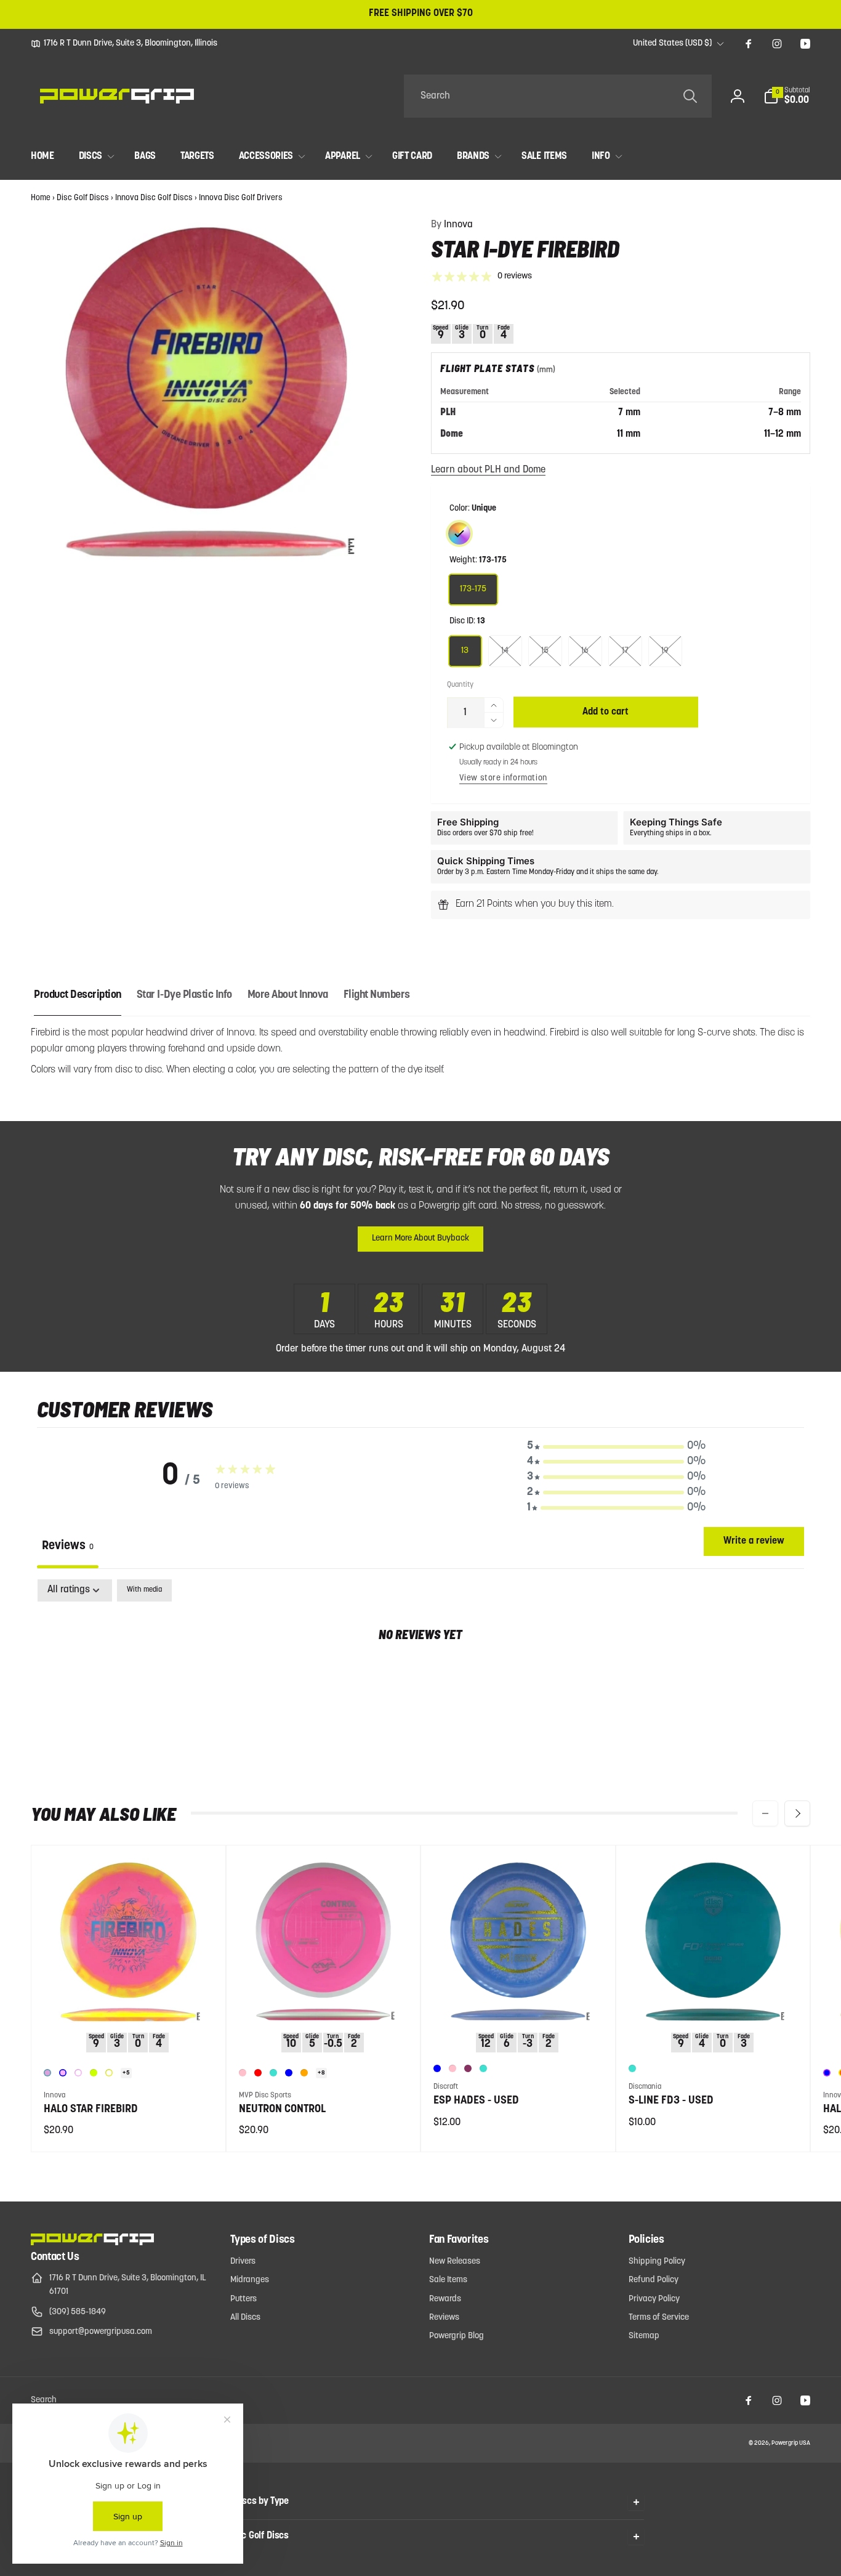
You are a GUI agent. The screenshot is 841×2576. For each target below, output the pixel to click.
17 (625, 651)
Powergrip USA (791, 2443)
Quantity (460, 685)
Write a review (754, 1541)
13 (465, 651)
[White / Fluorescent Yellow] (109, 2073)
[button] (787, 96)
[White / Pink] (78, 2073)
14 (505, 651)
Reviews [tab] (68, 1546)
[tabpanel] (420, 1674)
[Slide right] (797, 1813)
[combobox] (558, 96)
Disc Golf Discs (83, 198)
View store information (503, 778)
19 (665, 651)
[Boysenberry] (468, 2068)
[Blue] (289, 2073)
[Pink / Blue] (63, 2073)
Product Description (78, 995)
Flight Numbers (377, 995)
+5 (126, 2073)
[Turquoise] (273, 2073)
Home (41, 198)
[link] (124, 44)
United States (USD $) (672, 43)
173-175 (473, 589)
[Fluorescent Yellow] (94, 2073)
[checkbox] (144, 1590)
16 (585, 651)
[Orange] (304, 2073)
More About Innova (288, 995)
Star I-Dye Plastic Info (184, 995)
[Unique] (459, 533)
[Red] (258, 2073)
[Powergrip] (92, 2243)
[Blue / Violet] (827, 2073)
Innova (452, 225)
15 (545, 651)
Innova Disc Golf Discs (154, 198)
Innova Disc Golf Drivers (241, 198)
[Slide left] (765, 1813)
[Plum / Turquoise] (47, 2073)
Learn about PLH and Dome (488, 470)
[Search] (690, 96)
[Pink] (243, 2073)
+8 (321, 2073)
